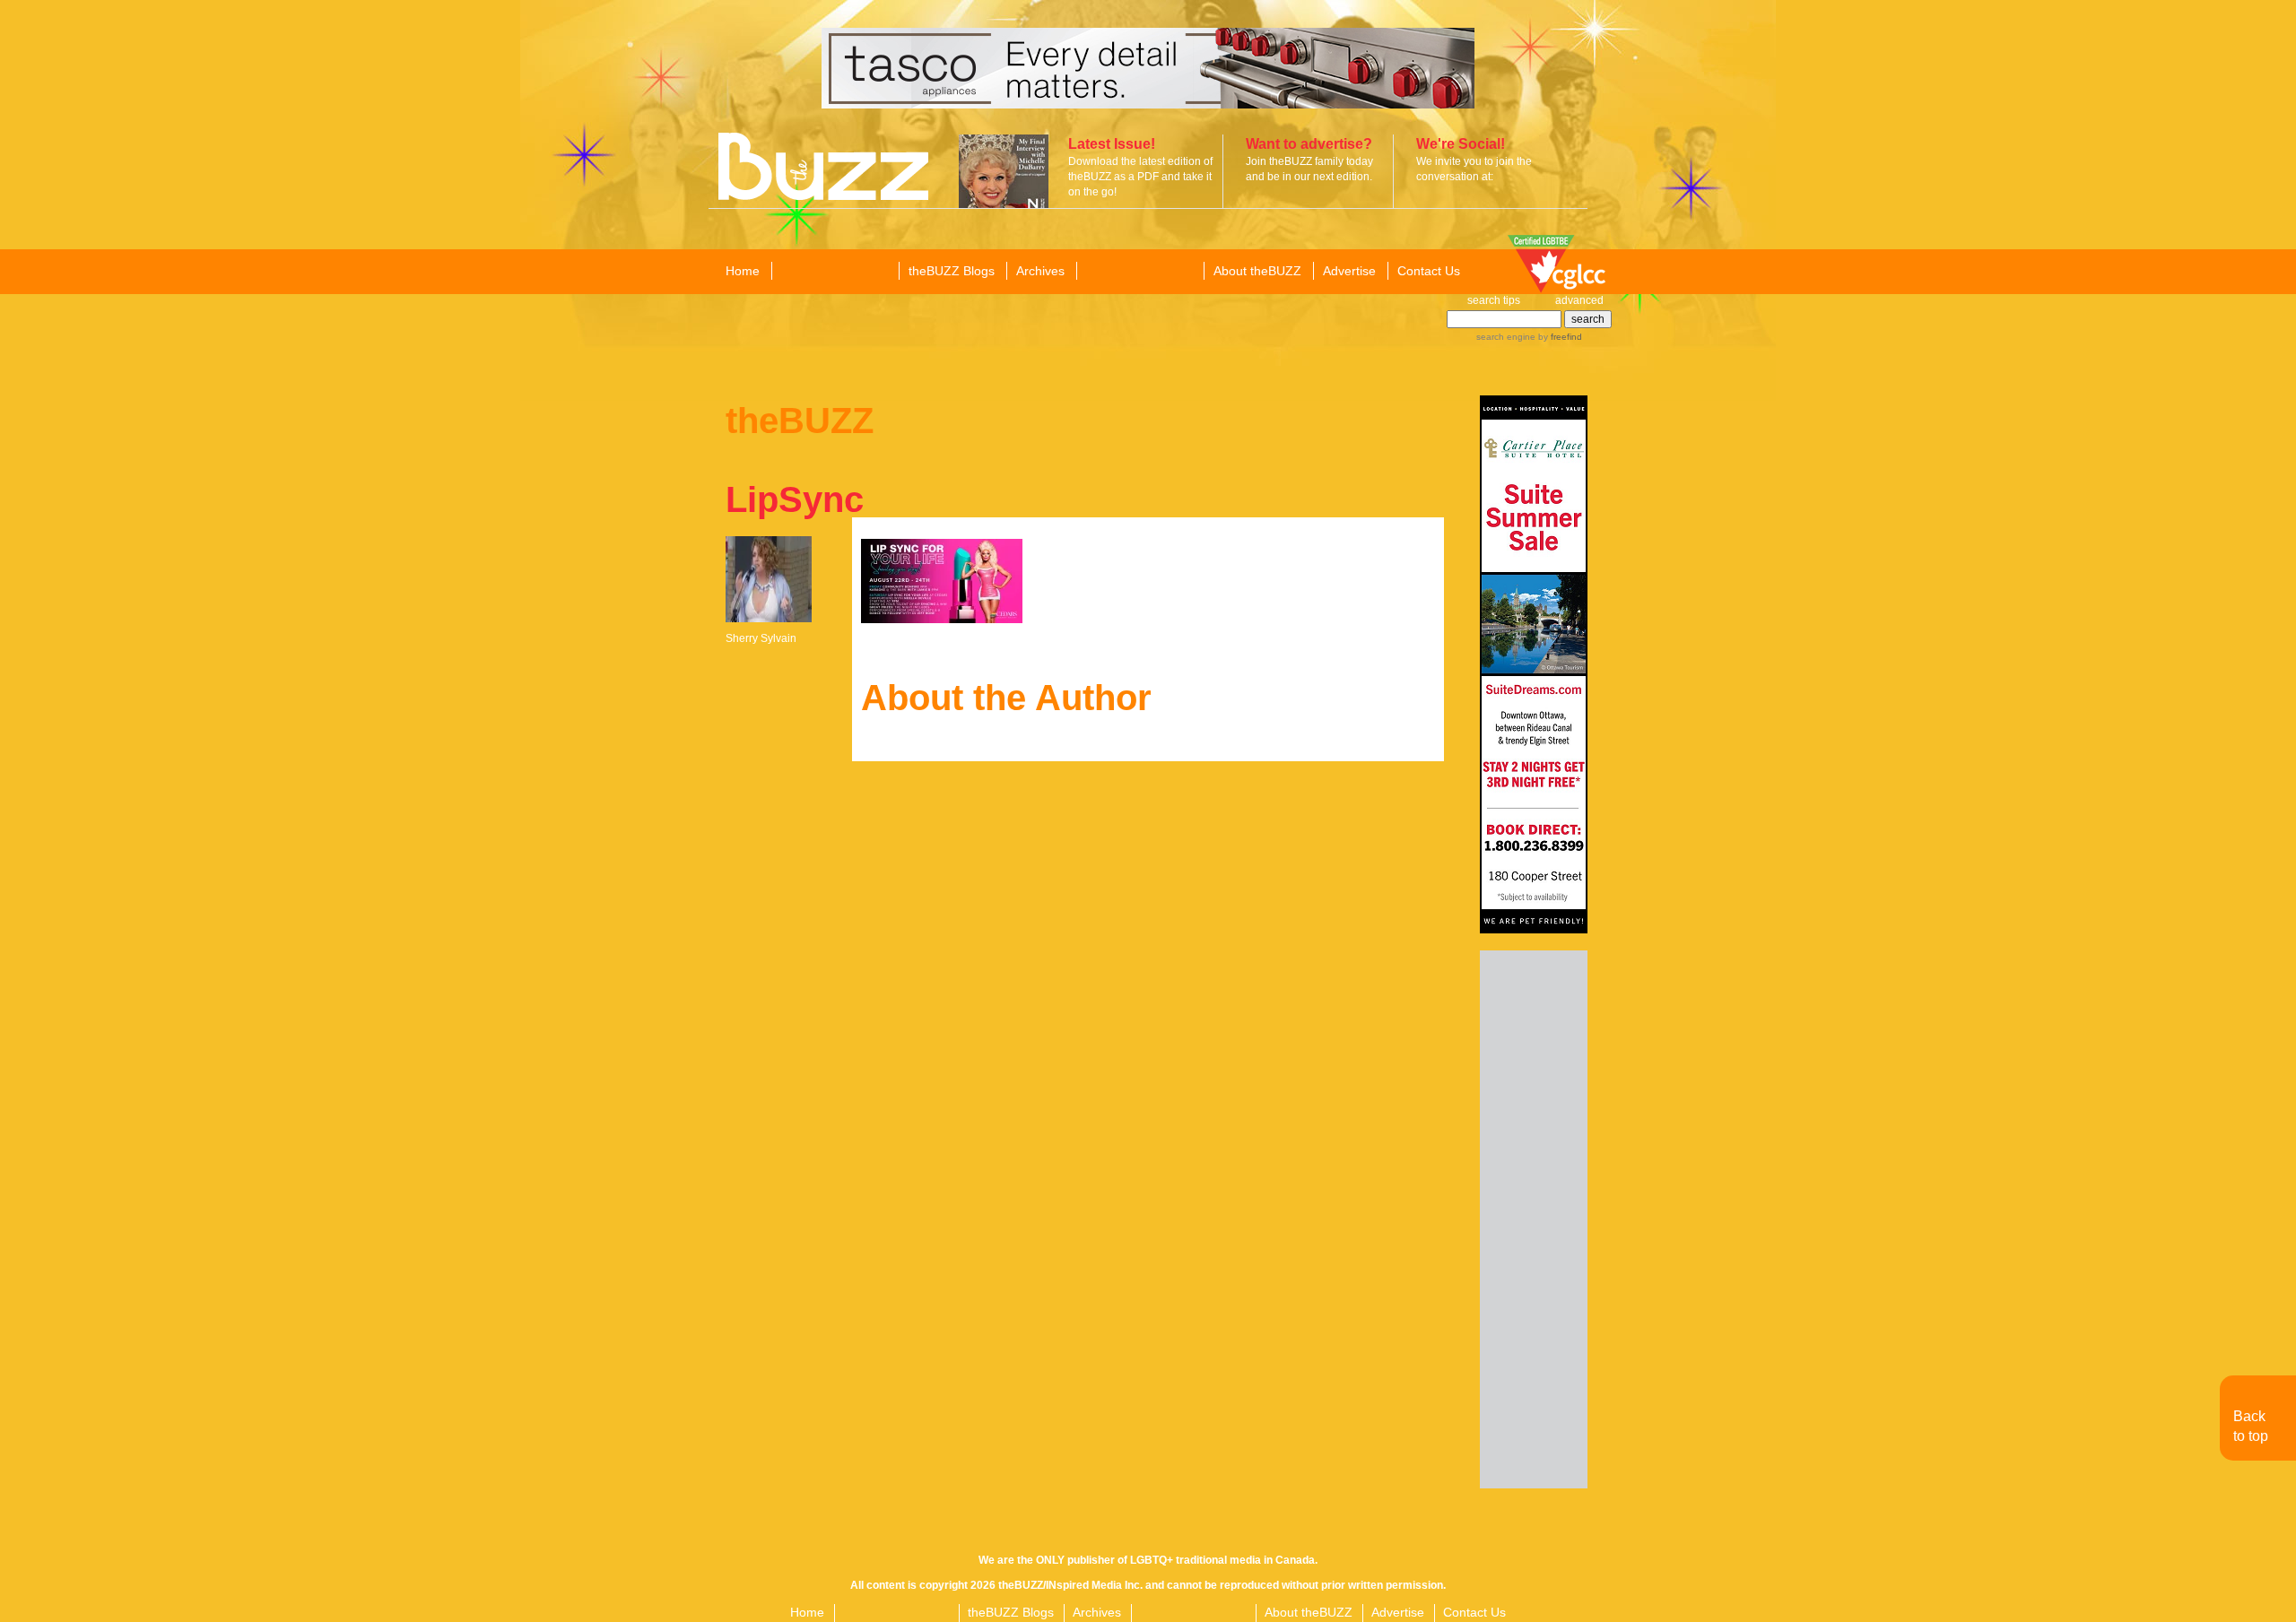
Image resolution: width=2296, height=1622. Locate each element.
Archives (1040, 271)
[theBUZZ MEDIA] (1139, 272)
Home (743, 271)
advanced (1579, 300)
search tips (1494, 300)
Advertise (1349, 271)
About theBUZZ (1257, 271)
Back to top (2251, 1426)
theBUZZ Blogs (952, 271)
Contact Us (1429, 271)
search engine (1506, 337)
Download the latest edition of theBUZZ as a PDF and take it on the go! (1140, 177)
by (1559, 337)
